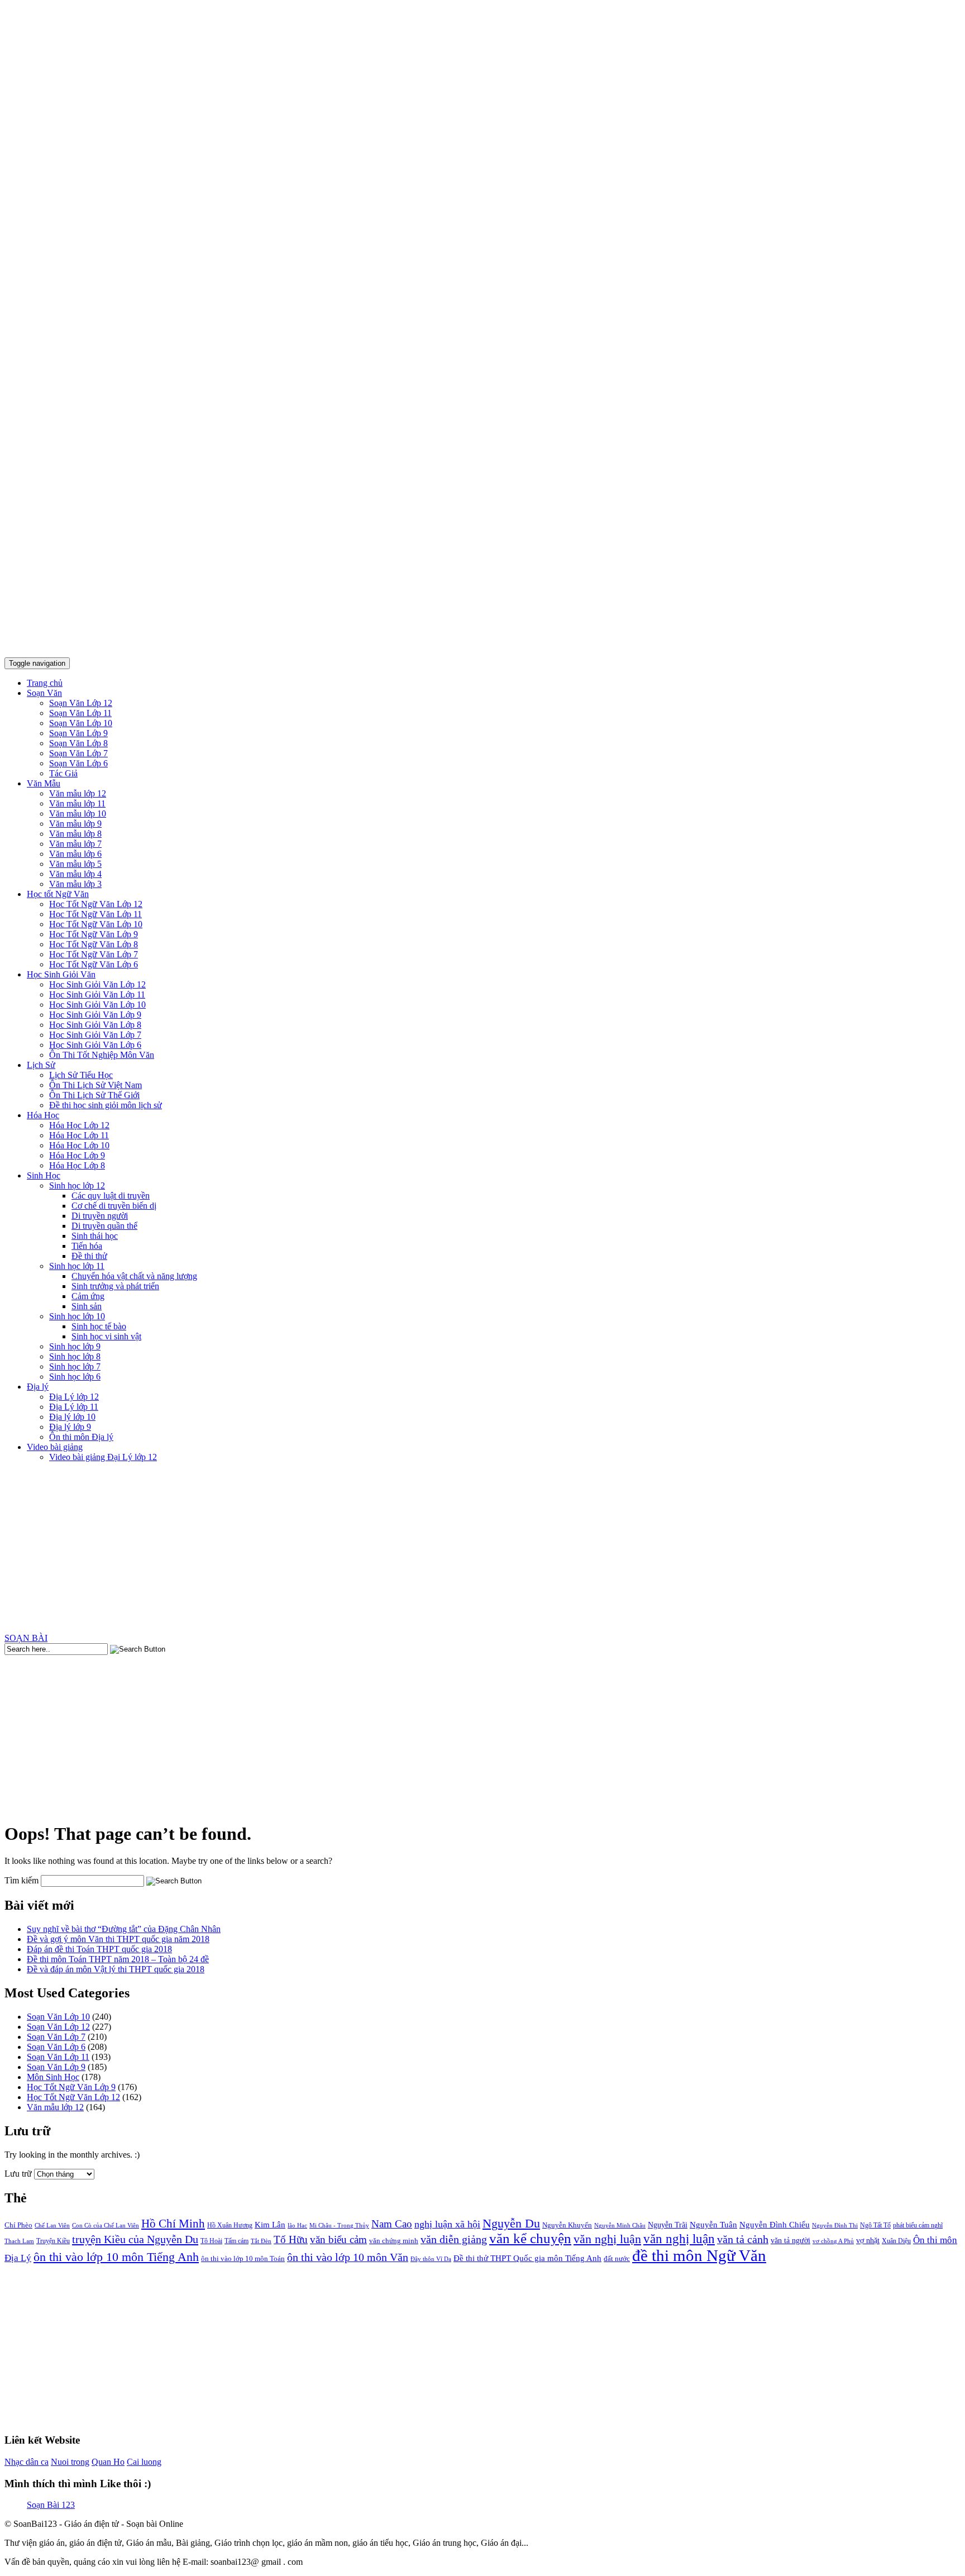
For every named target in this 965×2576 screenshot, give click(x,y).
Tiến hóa (87, 1246)
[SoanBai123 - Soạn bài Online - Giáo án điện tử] (482, 643)
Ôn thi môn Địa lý (81, 1437)
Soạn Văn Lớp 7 (78, 753)
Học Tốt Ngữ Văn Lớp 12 (96, 904)
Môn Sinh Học (53, 2077)
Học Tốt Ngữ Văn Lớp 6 (94, 964)
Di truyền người (100, 1216)
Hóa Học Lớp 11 (79, 1135)
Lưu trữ (18, 2174)
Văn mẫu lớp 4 (75, 874)
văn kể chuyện (530, 2238)
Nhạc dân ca (27, 2462)
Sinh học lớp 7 (75, 1366)
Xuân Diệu (896, 2241)
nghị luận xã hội (447, 2224)
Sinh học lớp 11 (77, 1266)
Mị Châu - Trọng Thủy (339, 2225)
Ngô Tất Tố (875, 2225)
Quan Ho (108, 2462)
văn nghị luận (679, 2239)
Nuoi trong (70, 2462)
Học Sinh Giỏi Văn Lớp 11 (97, 994)
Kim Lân (270, 2225)
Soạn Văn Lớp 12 (81, 703)
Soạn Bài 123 (51, 2505)
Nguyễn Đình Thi (835, 2225)
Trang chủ (45, 683)
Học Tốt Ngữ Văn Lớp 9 (94, 934)
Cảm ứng (88, 1296)
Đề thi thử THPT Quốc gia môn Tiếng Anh (527, 2258)
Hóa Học (43, 1115)
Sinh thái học (95, 1236)
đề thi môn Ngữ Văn (699, 2255)
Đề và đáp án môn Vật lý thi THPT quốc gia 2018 (116, 1969)
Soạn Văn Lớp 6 (78, 763)
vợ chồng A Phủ (833, 2241)
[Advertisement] (482, 1549)
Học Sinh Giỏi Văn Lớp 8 (95, 1025)
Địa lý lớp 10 (72, 1417)
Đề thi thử (89, 1256)
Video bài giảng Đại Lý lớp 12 (103, 1457)
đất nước (617, 2258)
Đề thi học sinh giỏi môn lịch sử (106, 1105)
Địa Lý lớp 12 (74, 1397)
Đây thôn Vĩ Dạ (431, 2259)
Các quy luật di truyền (111, 1196)
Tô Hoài (211, 2241)
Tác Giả (63, 773)
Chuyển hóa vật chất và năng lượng (134, 1276)
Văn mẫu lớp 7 (75, 844)
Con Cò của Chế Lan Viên (106, 2225)
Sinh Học (44, 1175)
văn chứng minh (394, 2241)
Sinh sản (87, 1306)
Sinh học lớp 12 (77, 1186)
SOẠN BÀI (26, 1638)
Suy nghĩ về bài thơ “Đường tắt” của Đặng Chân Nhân (124, 1929)
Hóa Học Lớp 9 (77, 1155)
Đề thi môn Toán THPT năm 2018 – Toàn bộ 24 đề (118, 1959)
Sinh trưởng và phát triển (115, 1286)
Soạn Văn (44, 693)
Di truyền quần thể (104, 1226)
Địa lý (38, 1387)
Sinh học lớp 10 (77, 1316)
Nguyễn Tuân (713, 2225)
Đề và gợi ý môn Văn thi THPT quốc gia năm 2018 (118, 1939)
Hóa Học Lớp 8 (77, 1165)
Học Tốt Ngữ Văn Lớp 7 (94, 954)
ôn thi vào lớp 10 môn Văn (348, 2257)
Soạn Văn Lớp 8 (78, 743)
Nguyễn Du (511, 2223)
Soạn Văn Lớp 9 (78, 733)
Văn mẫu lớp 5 (75, 864)
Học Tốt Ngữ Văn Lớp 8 (94, 944)
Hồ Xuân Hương (230, 2225)
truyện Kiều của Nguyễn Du (135, 2239)
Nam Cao (392, 2224)
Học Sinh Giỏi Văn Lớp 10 (97, 1005)
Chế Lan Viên (52, 2225)
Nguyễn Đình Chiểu (775, 2224)
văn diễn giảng (454, 2239)
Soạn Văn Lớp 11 (80, 713)
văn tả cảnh (743, 2239)
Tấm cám (237, 2241)
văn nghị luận (607, 2239)
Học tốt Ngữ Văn (58, 894)
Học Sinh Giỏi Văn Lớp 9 (95, 1015)
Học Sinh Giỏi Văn (61, 974)
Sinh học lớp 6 (75, 1377)
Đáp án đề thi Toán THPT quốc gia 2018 (99, 1949)
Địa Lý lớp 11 (74, 1407)
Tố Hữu (291, 2239)
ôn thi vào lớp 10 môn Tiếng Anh (116, 2257)
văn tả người (790, 2241)
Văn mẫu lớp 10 (78, 814)
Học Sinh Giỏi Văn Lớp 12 (97, 984)
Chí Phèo (18, 2225)
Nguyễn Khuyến (567, 2225)
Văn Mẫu (44, 783)
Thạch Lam (19, 2241)
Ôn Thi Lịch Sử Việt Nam (95, 1085)
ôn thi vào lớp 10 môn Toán (243, 2258)
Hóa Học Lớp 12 (79, 1125)
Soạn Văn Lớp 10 (81, 723)
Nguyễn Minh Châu (620, 2226)
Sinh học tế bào (99, 1326)
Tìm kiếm (22, 1880)
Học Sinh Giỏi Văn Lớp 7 (95, 1035)
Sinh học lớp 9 (75, 1346)
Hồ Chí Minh (173, 2224)
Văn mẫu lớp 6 (75, 854)
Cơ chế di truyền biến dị (114, 1206)
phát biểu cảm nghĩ (918, 2225)
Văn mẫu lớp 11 (77, 803)
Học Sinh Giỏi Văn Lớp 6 (95, 1045)
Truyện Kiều (53, 2241)
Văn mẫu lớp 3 (75, 884)
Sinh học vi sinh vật (106, 1336)
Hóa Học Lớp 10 (79, 1145)
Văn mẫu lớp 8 (75, 834)
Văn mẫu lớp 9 (75, 824)
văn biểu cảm (338, 2239)
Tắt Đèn (261, 2241)
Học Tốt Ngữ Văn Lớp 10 (96, 924)
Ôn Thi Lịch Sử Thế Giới (94, 1095)
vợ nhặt (868, 2241)
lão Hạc (297, 2225)
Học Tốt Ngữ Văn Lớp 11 (95, 914)
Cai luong (144, 2462)
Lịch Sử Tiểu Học (81, 1075)
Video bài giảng (55, 1447)
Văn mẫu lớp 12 (78, 793)
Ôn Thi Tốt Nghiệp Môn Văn (102, 1055)
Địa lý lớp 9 (70, 1427)
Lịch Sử (41, 1065)
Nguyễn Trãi (668, 2225)
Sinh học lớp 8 (75, 1356)
